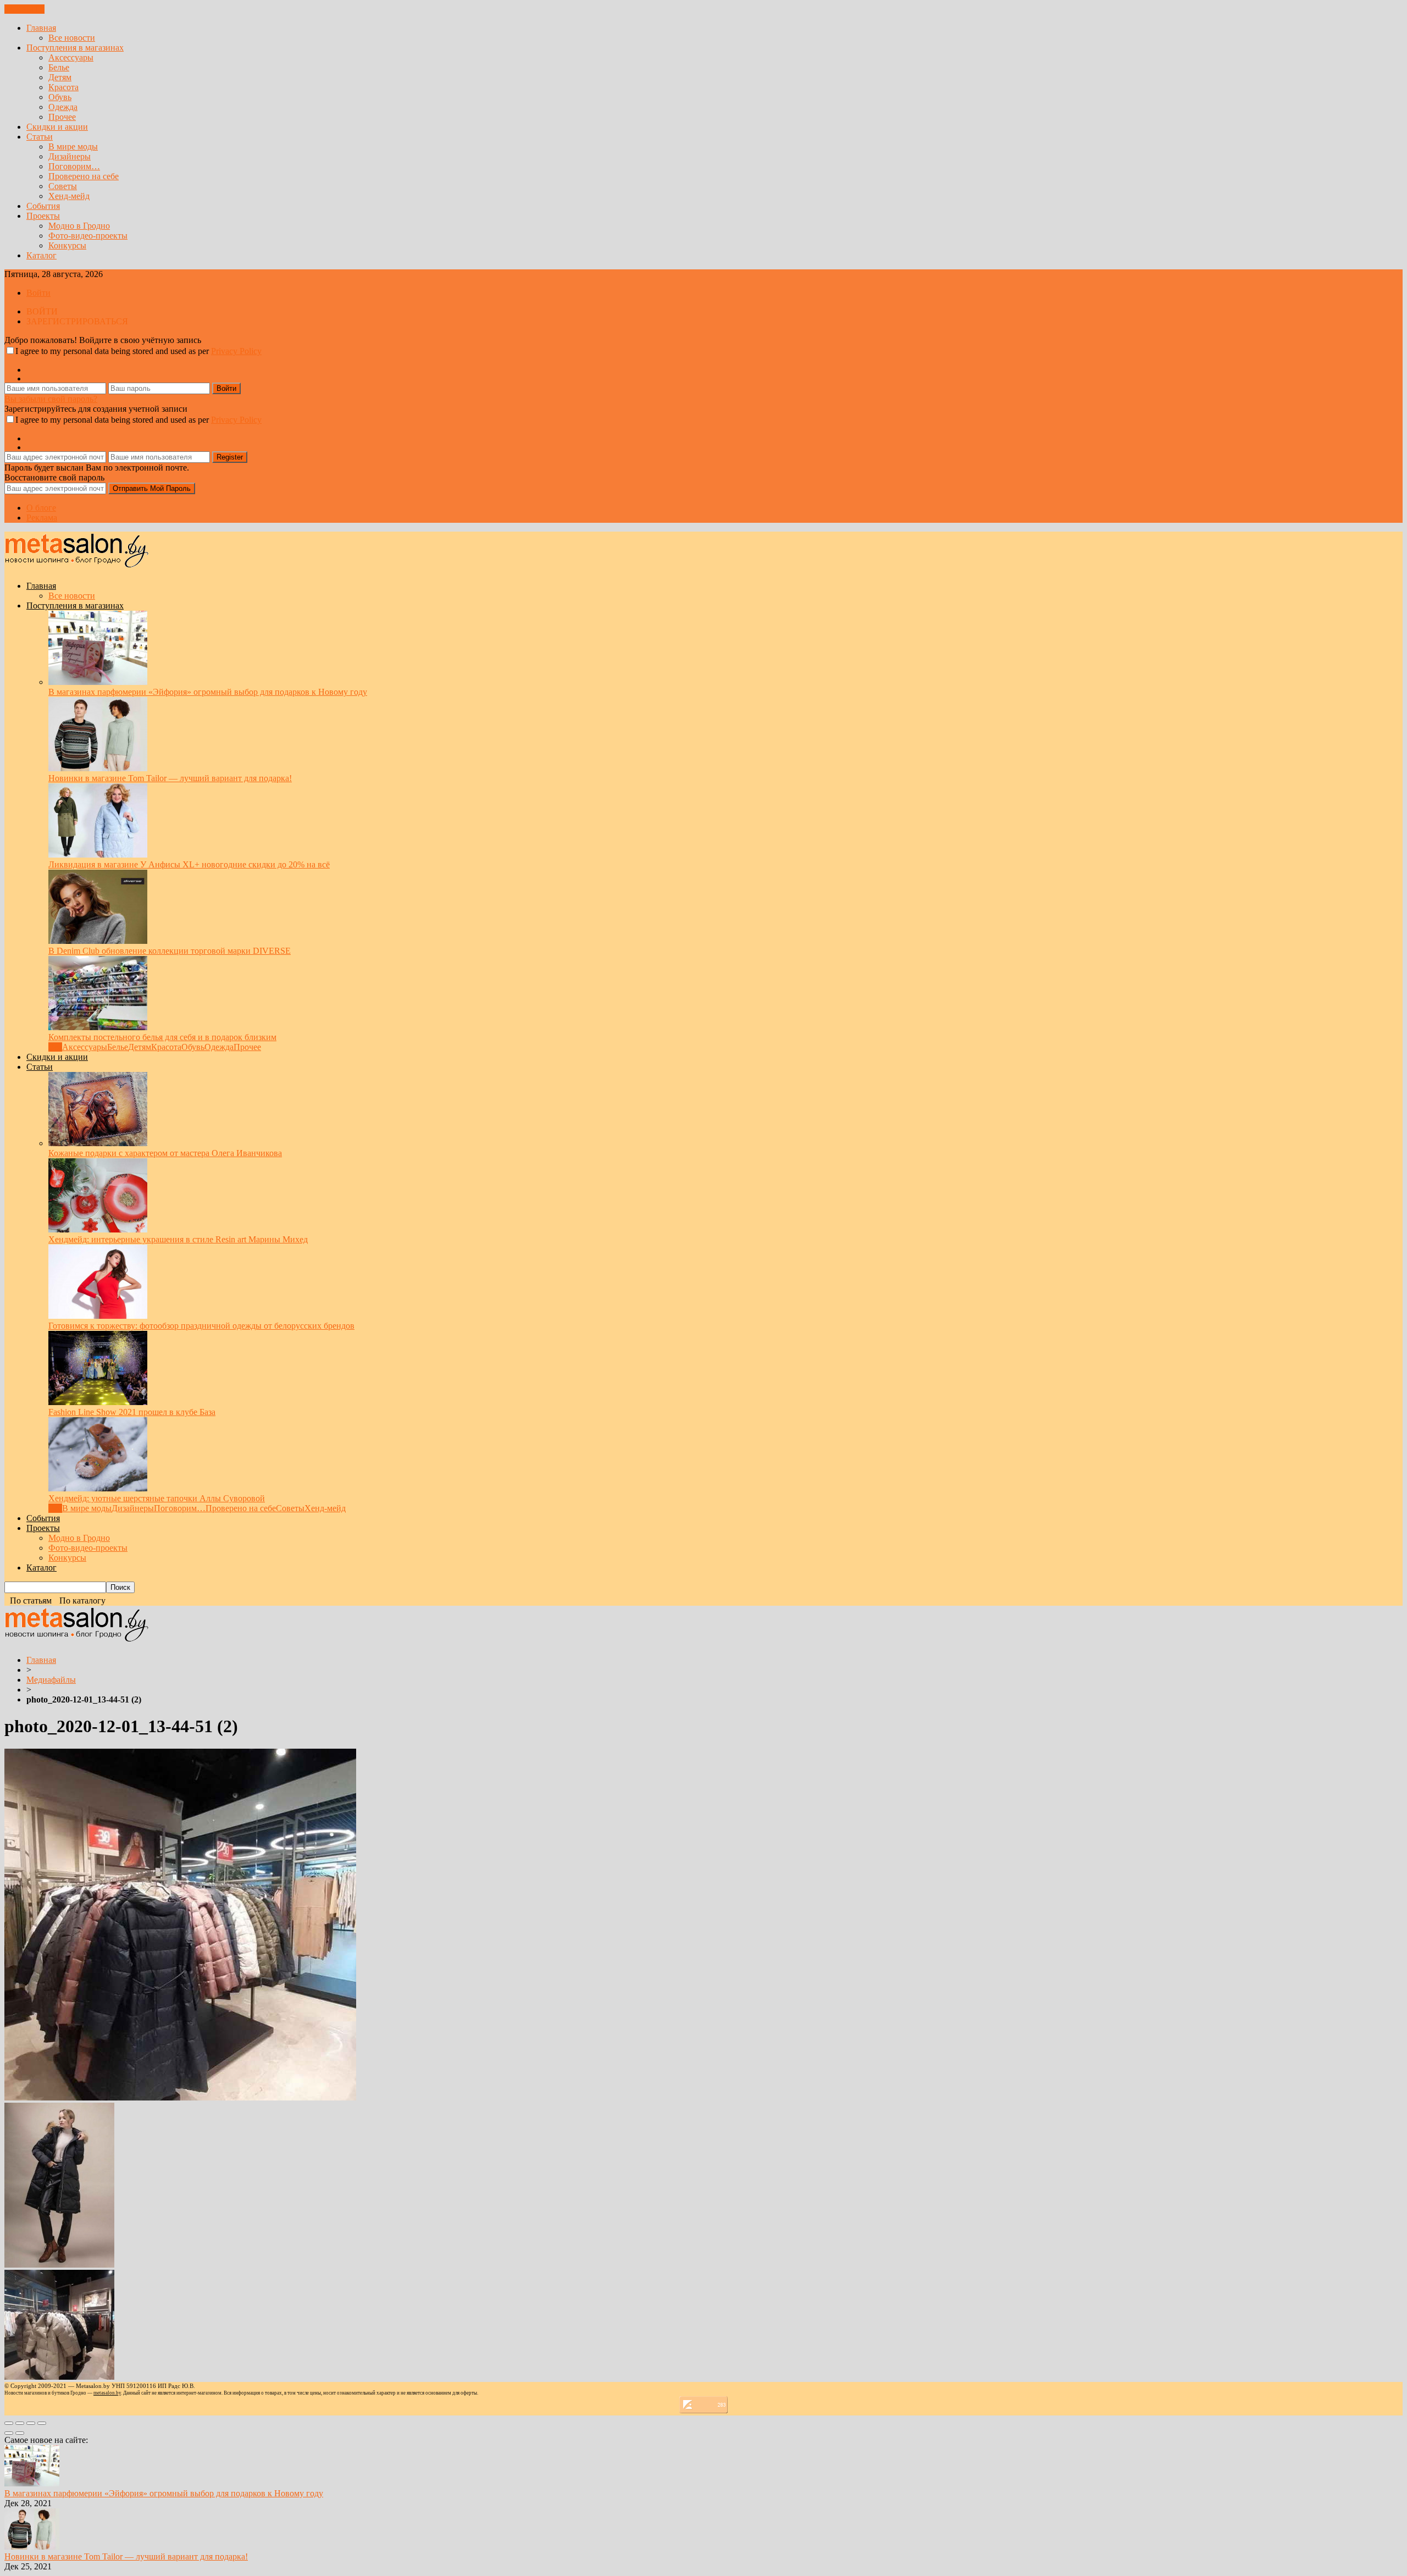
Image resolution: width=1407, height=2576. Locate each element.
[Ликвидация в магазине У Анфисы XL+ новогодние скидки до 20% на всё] (98, 855)
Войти (38, 293)
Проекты (43, 216)
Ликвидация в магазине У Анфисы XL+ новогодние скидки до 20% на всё (189, 864)
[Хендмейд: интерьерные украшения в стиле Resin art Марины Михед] (98, 1229)
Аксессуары (71, 57)
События (43, 206)
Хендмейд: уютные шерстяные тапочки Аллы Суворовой (157, 1498)
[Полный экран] (31, 2423)
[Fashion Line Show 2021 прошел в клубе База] (98, 1402)
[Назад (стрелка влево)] (9, 2433)
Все (55, 1047)
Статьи (40, 137)
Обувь (60, 97)
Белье (59, 67)
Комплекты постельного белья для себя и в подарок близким (162, 1037)
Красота (63, 87)
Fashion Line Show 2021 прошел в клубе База (132, 1412)
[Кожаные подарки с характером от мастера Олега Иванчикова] (98, 1143)
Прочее (62, 117)
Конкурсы (67, 245)
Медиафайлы (51, 1680)
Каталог (41, 255)
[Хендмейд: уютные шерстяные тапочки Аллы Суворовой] (98, 1488)
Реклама (42, 518)
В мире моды (73, 147)
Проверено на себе (84, 176)
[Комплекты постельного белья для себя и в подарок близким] (98, 1027)
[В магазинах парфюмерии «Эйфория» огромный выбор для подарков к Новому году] (98, 682)
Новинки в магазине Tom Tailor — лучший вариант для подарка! (170, 778)
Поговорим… (74, 166)
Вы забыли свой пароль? (51, 399)
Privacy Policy (236, 351)
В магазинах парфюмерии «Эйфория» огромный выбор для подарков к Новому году (208, 692)
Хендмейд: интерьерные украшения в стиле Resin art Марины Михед (178, 1239)
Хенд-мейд (69, 196)
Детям (60, 77)
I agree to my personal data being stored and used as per (139, 351)
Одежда (63, 107)
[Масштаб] (42, 2423)
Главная (41, 28)
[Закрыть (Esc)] (9, 2423)
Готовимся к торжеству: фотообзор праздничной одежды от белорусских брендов (201, 1326)
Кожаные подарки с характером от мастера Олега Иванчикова (165, 1153)
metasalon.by (107, 2393)
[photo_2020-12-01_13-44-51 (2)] (180, 2097)
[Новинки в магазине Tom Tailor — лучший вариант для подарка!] (98, 768)
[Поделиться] (20, 2423)
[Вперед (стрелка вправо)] (20, 2433)
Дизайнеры (70, 156)
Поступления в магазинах (75, 48)
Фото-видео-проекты (88, 236)
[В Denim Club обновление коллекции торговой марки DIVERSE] (98, 941)
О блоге (41, 508)
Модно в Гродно (79, 226)
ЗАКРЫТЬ (24, 9)
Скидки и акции (57, 127)
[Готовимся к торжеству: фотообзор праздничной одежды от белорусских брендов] (98, 1316)
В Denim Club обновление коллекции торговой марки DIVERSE (170, 951)
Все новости (72, 38)
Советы (63, 186)
